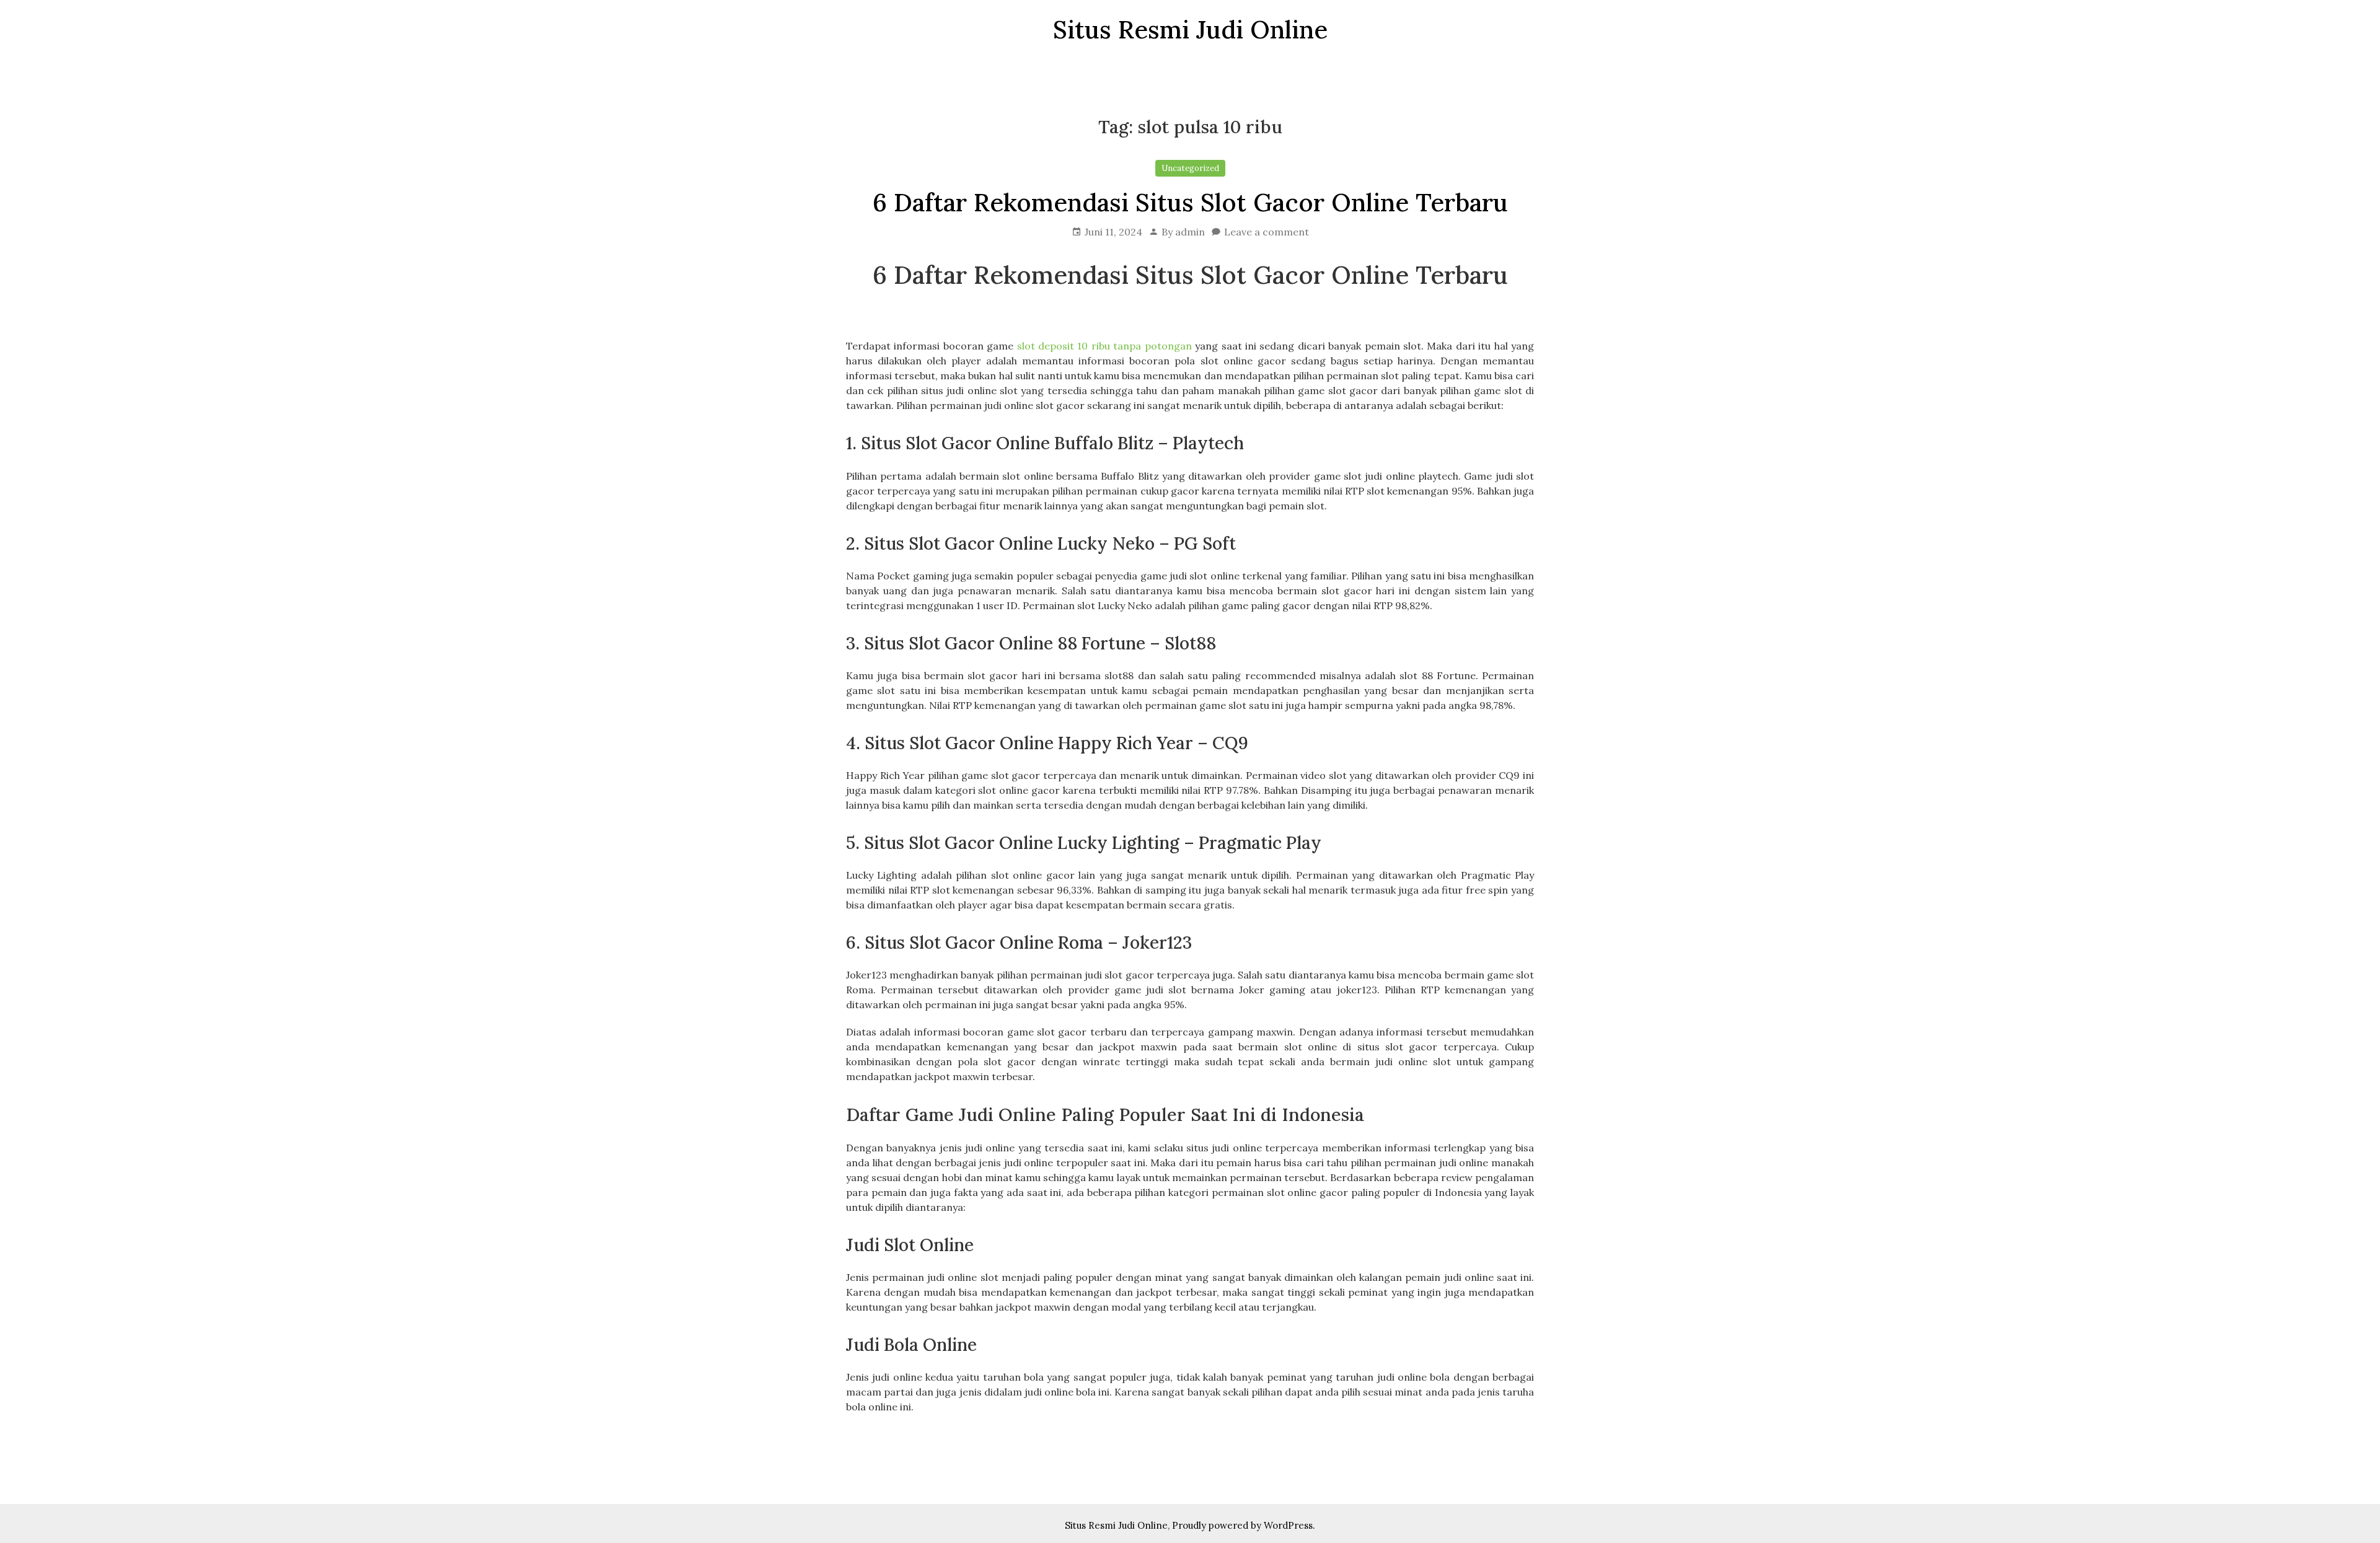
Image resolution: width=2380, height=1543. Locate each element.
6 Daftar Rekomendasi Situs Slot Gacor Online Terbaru (1190, 202)
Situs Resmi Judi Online (1116, 1525)
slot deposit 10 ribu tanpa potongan (1104, 346)
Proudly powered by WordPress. (1244, 1525)
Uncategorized (1190, 168)
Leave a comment (1267, 232)
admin (1190, 232)
